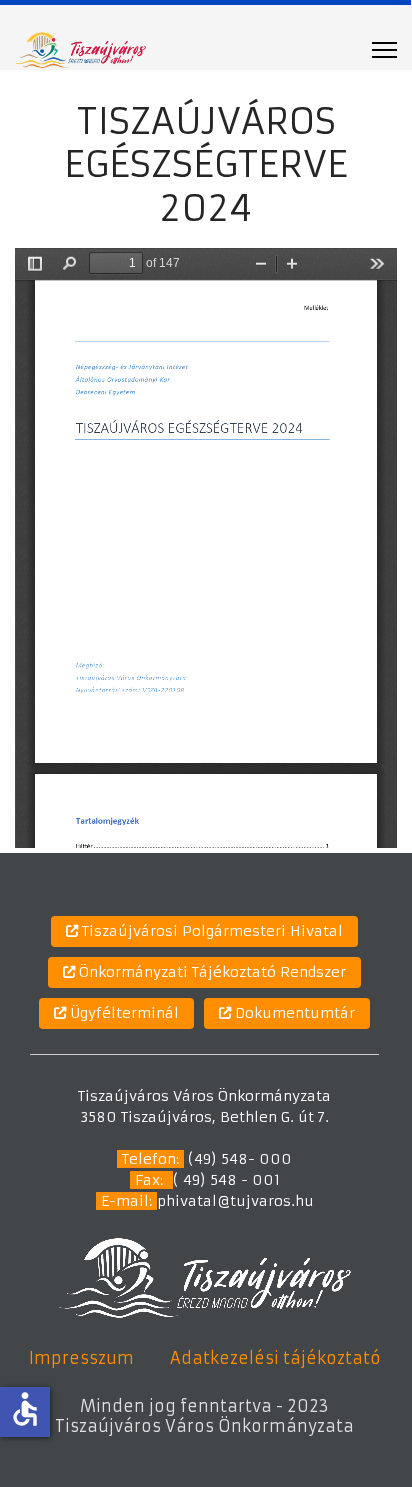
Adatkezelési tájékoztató (275, 1358)
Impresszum (81, 1358)
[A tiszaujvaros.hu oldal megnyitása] (204, 1277)
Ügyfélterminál (122, 1013)
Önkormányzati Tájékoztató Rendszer (210, 972)
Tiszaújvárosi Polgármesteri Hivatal (210, 931)
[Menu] (384, 50)
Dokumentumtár (293, 1013)
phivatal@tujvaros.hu (235, 1201)
